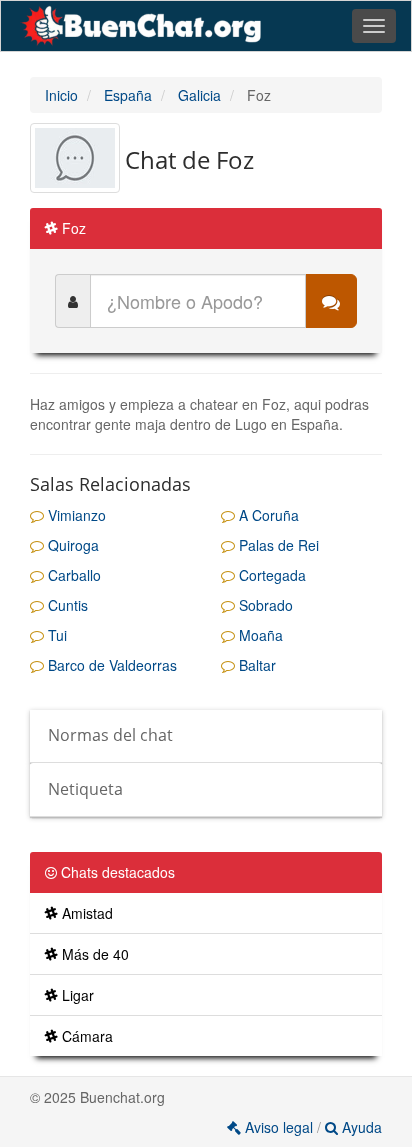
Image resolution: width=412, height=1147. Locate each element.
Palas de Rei (277, 545)
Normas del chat (110, 735)
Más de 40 (93, 954)
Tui (55, 635)
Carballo (72, 575)
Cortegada (270, 575)
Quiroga (71, 545)
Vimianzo (75, 515)
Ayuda (360, 1127)
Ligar (76, 995)
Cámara (85, 1036)
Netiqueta (85, 789)
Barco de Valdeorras (110, 665)
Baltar (255, 665)
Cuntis (66, 605)
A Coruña (267, 515)
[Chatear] (331, 301)
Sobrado (264, 605)
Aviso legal (279, 1127)
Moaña (259, 635)
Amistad (85, 913)
